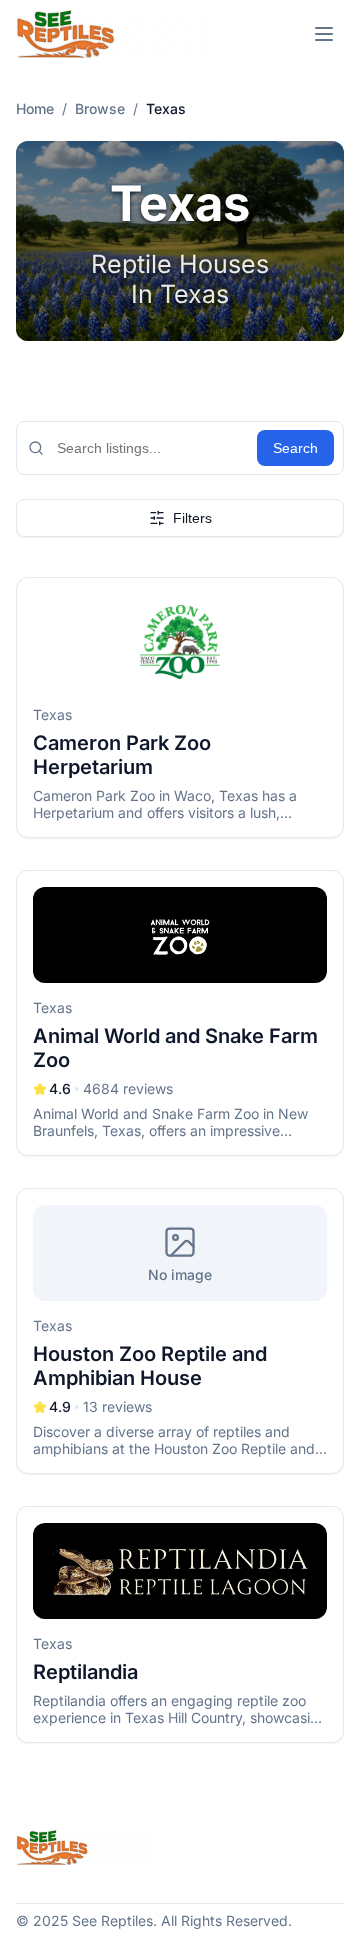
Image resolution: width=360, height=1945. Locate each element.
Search (295, 448)
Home (35, 108)
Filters (192, 518)
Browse (100, 108)
